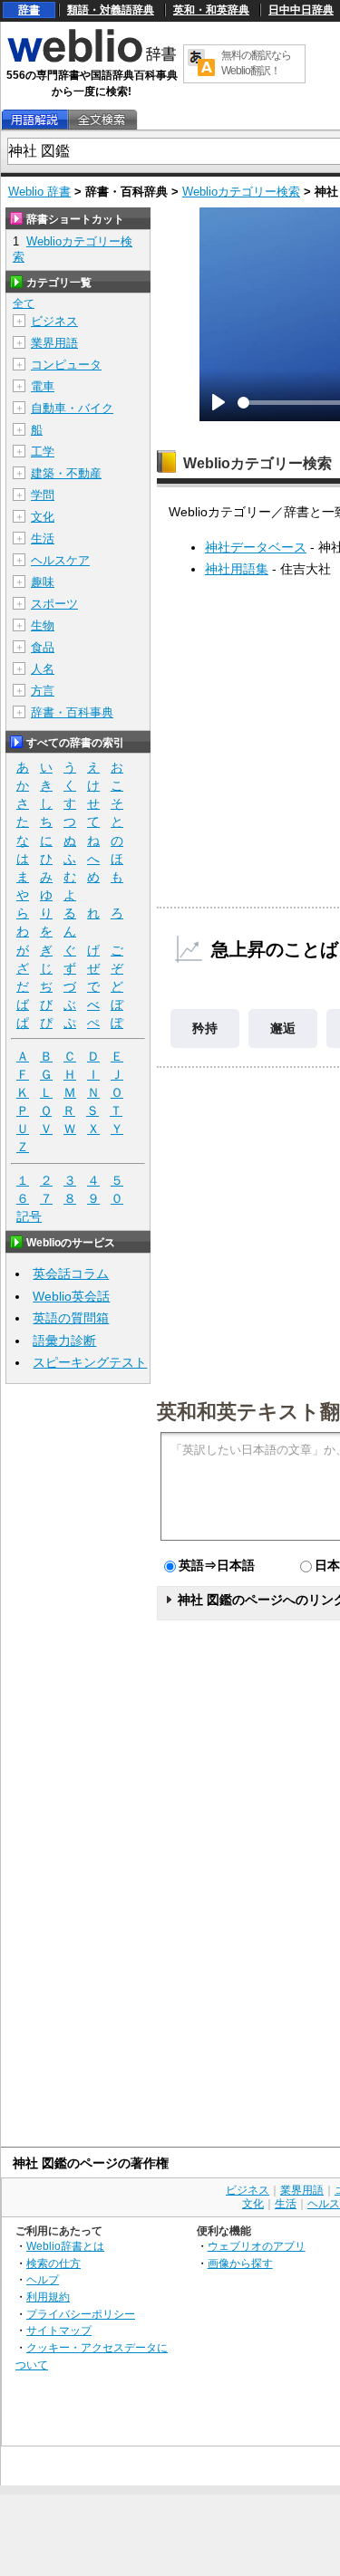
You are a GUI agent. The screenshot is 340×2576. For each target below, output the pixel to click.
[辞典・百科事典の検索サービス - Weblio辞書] (92, 60)
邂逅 (283, 1028)
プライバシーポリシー (81, 2314)
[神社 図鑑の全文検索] (102, 120)
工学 (43, 452)
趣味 (43, 582)
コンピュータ (66, 365)
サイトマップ (59, 2330)
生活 (43, 538)
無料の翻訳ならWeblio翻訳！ (256, 63)
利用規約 (48, 2297)
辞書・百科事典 (72, 712)
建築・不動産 (66, 473)
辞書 (29, 10)
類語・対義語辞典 (111, 10)
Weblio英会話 (71, 1296)
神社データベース (256, 547)
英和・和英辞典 (211, 10)
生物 (43, 625)
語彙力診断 (64, 1341)
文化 (43, 517)
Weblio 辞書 (39, 192)
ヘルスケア (60, 560)
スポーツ (54, 604)
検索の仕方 (53, 2263)
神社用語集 (237, 569)
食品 (43, 647)
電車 (43, 386)
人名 (43, 669)
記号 (29, 1216)
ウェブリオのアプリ (257, 2246)
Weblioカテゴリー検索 (241, 192)
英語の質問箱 (71, 1318)
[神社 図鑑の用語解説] (34, 120)
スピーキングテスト (90, 1362)
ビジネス (54, 321)
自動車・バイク (72, 408)
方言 (43, 691)
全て (24, 303)
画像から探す (240, 2263)
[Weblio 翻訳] (201, 64)
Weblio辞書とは (65, 2246)
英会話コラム (71, 1274)
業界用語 (54, 343)
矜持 (205, 1028)
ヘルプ (43, 2279)
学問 (43, 495)
